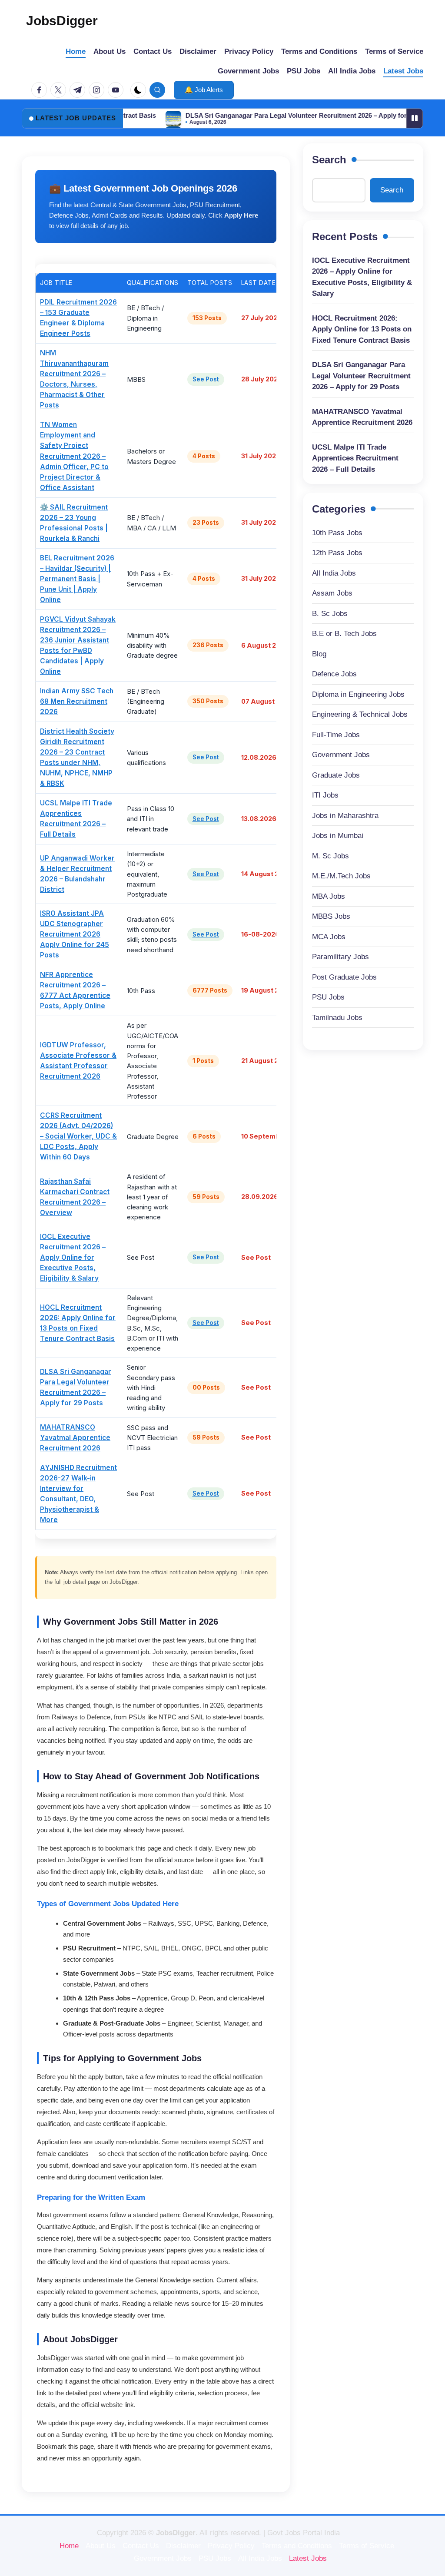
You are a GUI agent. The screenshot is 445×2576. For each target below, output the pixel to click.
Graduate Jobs (336, 775)
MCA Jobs (329, 937)
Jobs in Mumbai (338, 836)
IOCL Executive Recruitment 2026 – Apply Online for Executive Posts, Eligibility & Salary (73, 1257)
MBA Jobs (329, 896)
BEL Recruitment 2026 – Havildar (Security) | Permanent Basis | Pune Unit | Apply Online (77, 579)
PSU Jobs (328, 997)
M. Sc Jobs (330, 856)
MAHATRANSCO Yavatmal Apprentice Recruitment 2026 (75, 1438)
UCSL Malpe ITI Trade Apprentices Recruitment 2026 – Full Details (355, 458)
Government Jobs (341, 755)
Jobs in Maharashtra (345, 816)
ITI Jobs (325, 795)
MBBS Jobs (331, 916)
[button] (204, 90)
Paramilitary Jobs (340, 957)
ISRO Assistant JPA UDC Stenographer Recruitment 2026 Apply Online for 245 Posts (75, 934)
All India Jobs (334, 573)
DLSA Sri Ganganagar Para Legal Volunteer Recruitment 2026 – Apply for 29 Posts (260, 115)
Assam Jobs (332, 593)
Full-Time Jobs (336, 735)
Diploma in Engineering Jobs (358, 694)
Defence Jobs (334, 674)
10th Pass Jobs (337, 533)
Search (329, 160)
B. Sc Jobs (330, 614)
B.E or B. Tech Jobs (344, 634)
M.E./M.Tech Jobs (341, 876)
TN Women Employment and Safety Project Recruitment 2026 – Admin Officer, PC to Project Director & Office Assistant (74, 456)
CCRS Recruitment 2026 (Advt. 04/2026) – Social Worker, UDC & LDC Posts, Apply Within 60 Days (78, 1136)
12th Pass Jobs (337, 553)
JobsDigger (62, 21)
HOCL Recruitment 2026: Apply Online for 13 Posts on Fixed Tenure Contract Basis (362, 329)
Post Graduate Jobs (344, 977)
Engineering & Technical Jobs (360, 714)
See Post (206, 379)
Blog (319, 654)
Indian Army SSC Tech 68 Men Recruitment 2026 (77, 701)
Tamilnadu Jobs (337, 1018)
